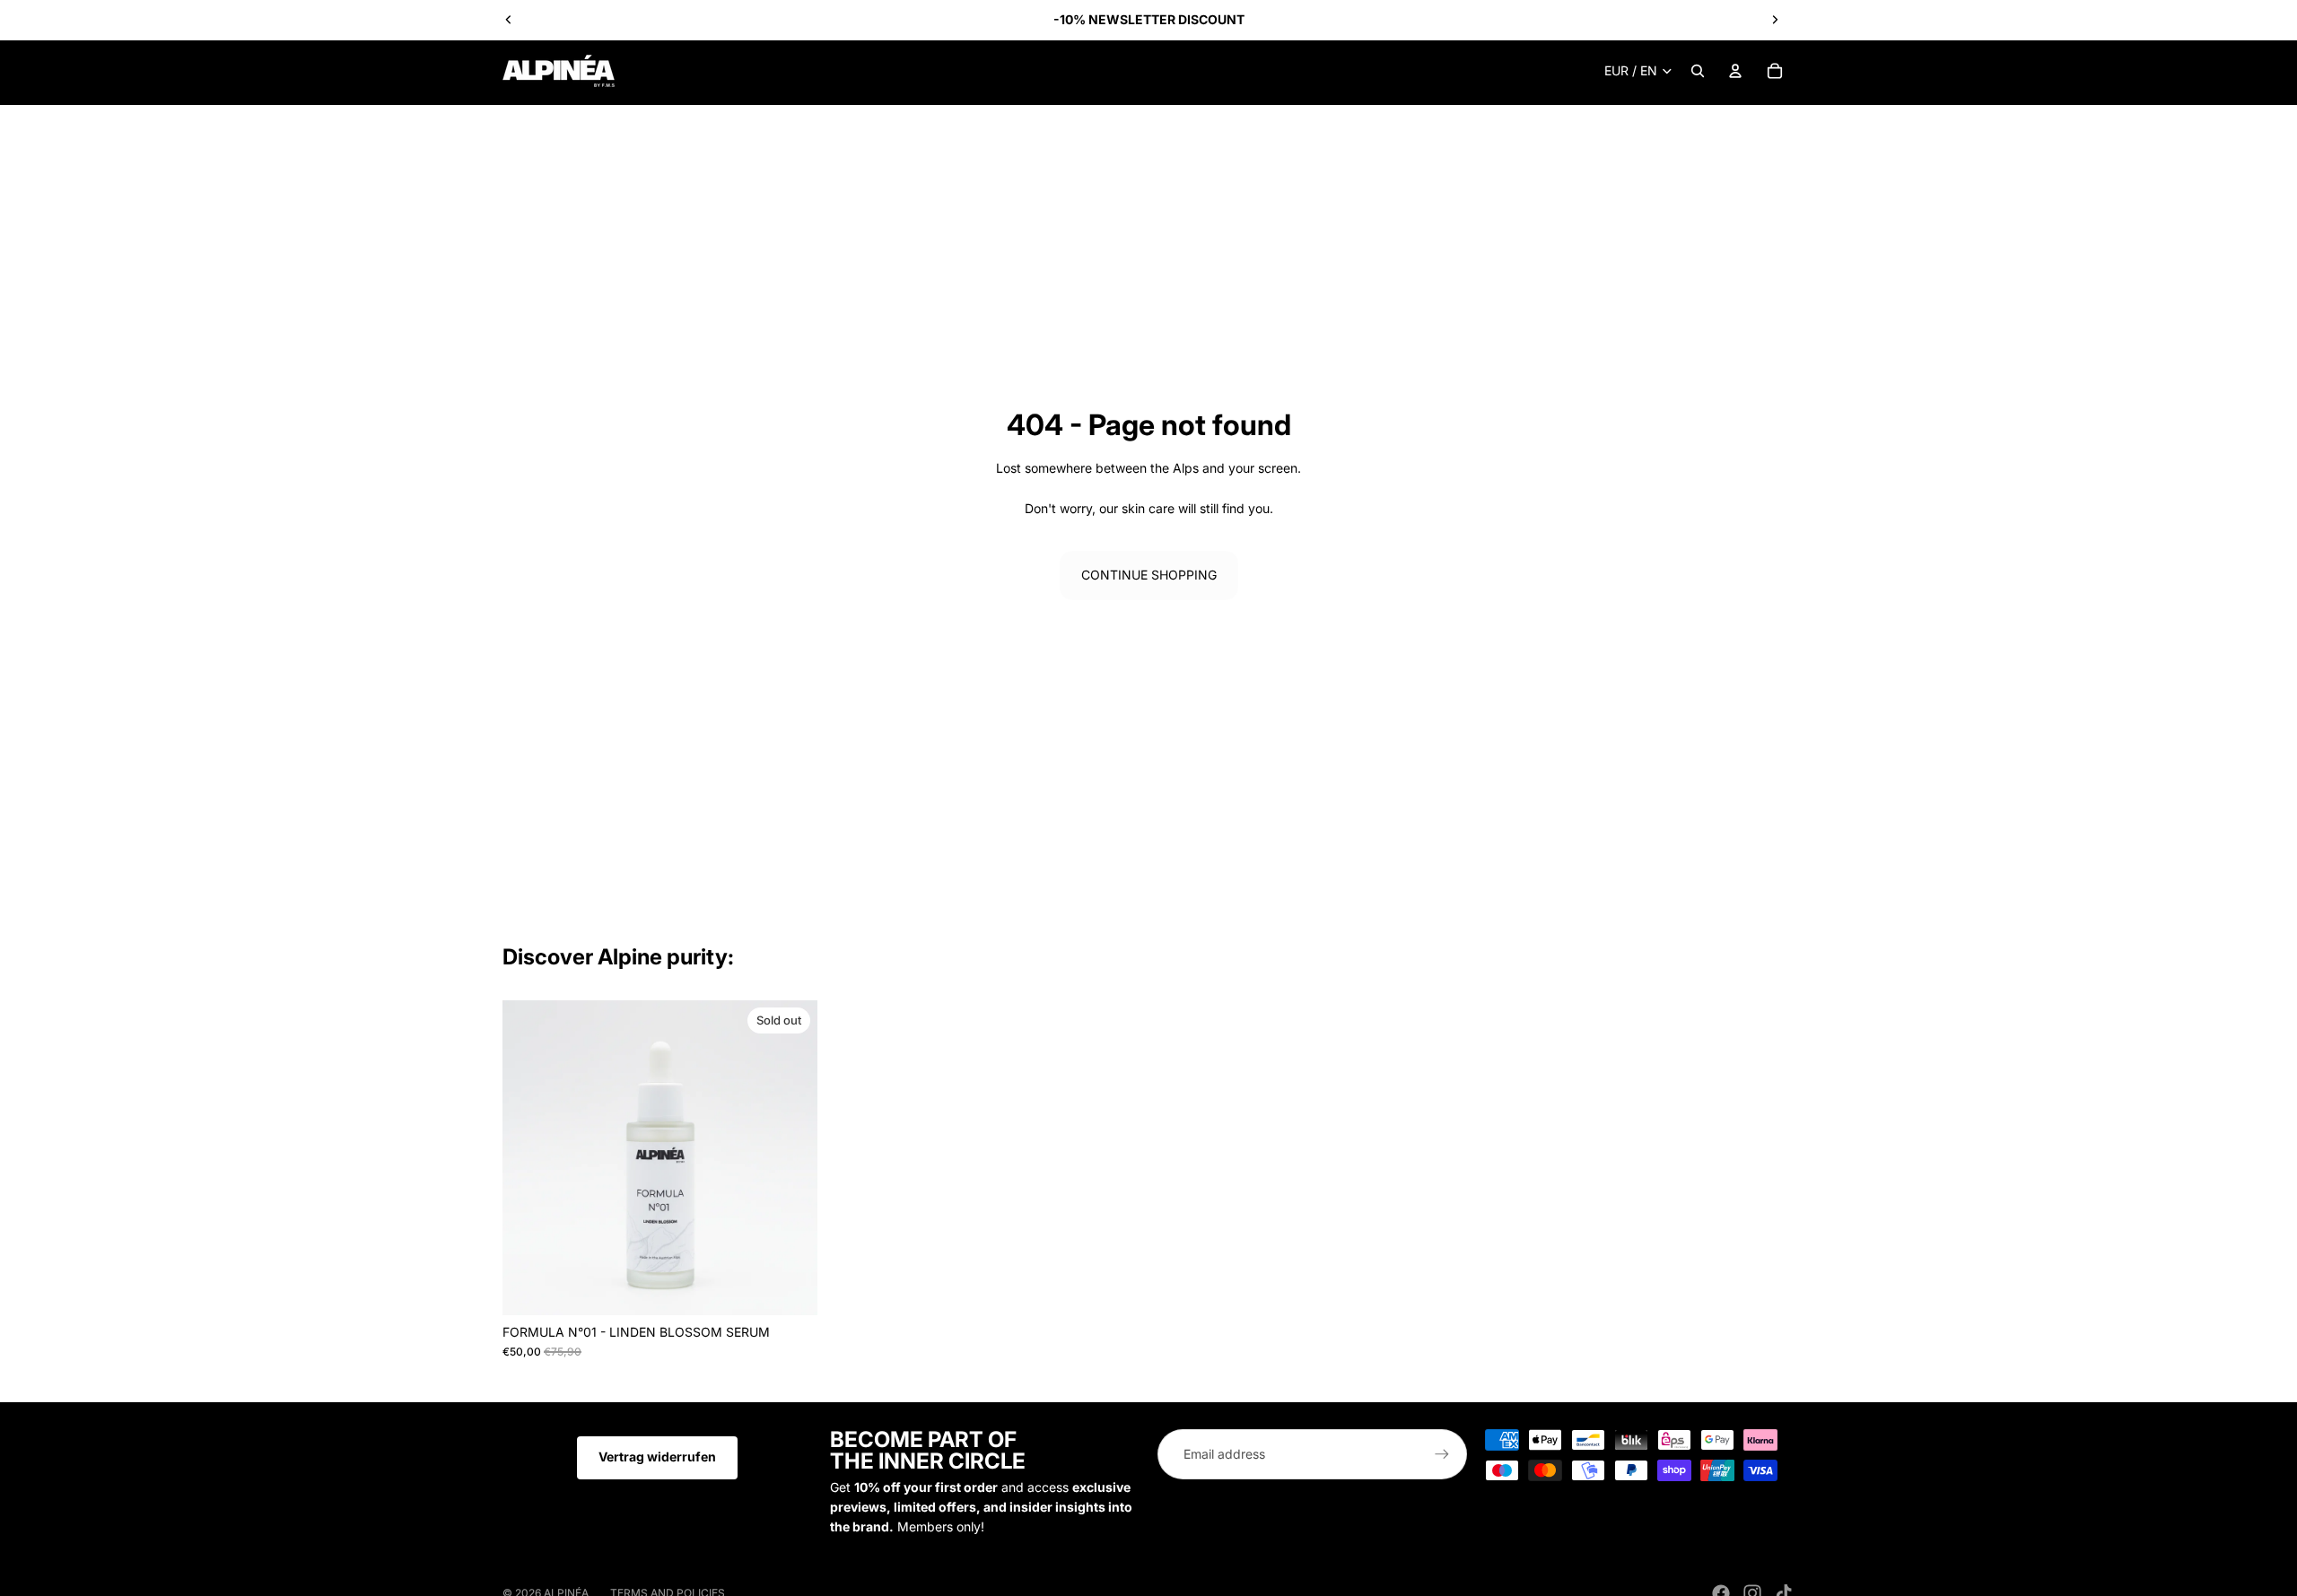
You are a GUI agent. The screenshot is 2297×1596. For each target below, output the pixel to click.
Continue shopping (1149, 575)
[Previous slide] (509, 20)
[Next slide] (1775, 20)
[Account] (1735, 71)
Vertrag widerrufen (657, 1456)
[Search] (1698, 71)
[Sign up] (1442, 1454)
